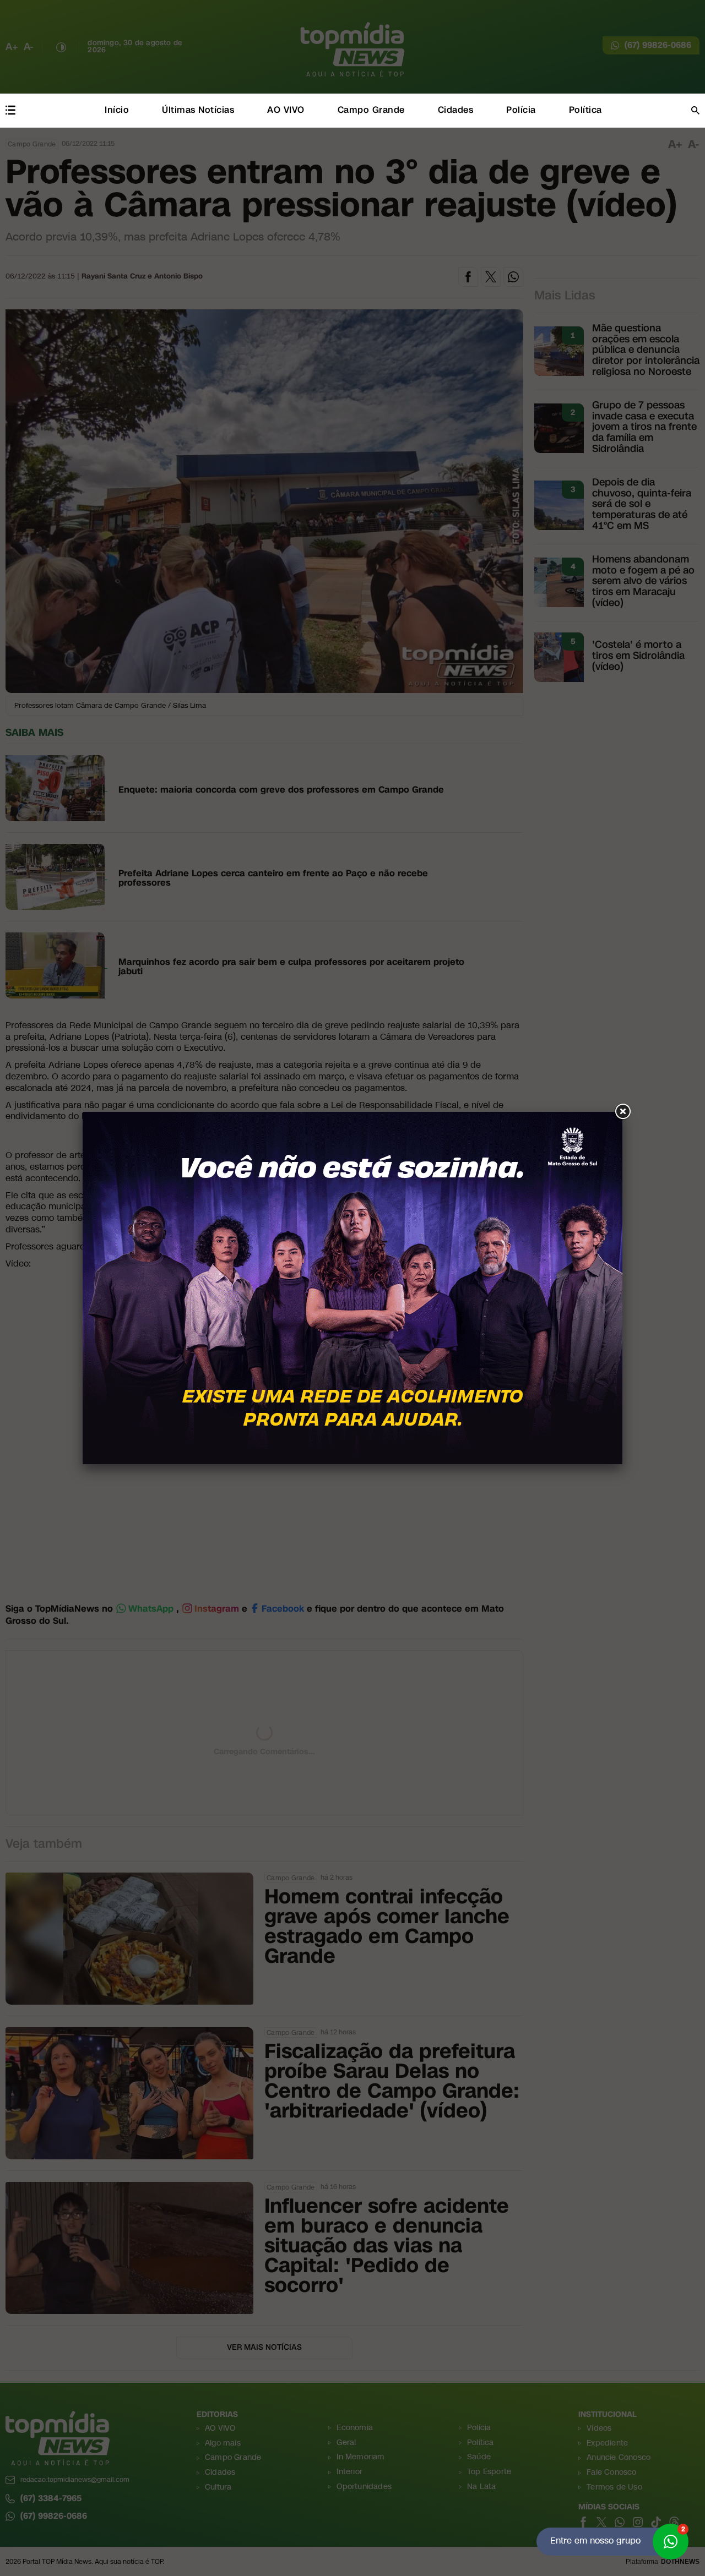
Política (585, 110)
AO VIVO (286, 110)
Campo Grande (371, 110)
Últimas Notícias (198, 110)
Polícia (521, 110)
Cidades (456, 110)
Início (117, 110)
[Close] (622, 1112)
